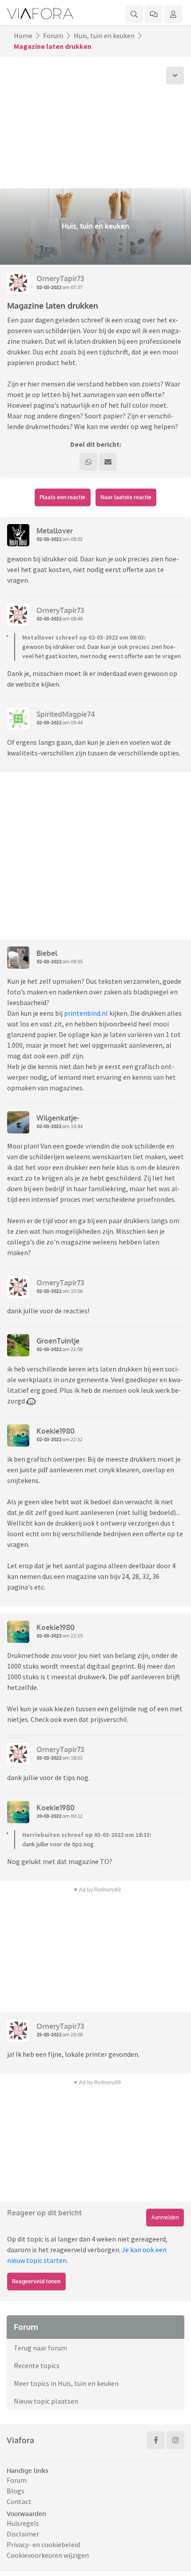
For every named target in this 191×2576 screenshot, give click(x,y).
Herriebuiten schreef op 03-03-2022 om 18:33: (87, 1835)
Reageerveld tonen (36, 2281)
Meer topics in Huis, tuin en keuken (66, 2383)
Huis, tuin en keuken (104, 36)
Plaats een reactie (62, 497)
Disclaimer (23, 2534)
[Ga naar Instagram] (175, 2440)
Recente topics (37, 2365)
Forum (53, 36)
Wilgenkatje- (58, 1118)
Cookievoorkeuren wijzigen (48, 2555)
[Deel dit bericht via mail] (108, 462)
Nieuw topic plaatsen (46, 2401)
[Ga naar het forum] (154, 14)
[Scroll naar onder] (175, 76)
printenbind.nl (86, 1013)
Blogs (16, 2491)
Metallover (55, 531)
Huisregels (23, 2523)
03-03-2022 (49, 1758)
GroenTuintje (58, 1341)
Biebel (47, 953)
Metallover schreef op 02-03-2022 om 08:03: (84, 637)
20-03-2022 (49, 1816)
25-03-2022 (49, 2034)
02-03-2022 (49, 287)
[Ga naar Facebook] (156, 2440)
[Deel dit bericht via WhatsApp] (88, 462)
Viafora (20, 2440)
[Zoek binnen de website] (134, 14)
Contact (19, 2501)
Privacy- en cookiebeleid (43, 2544)
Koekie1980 (56, 1431)
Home (23, 36)
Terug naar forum (40, 2348)
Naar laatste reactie (126, 497)
